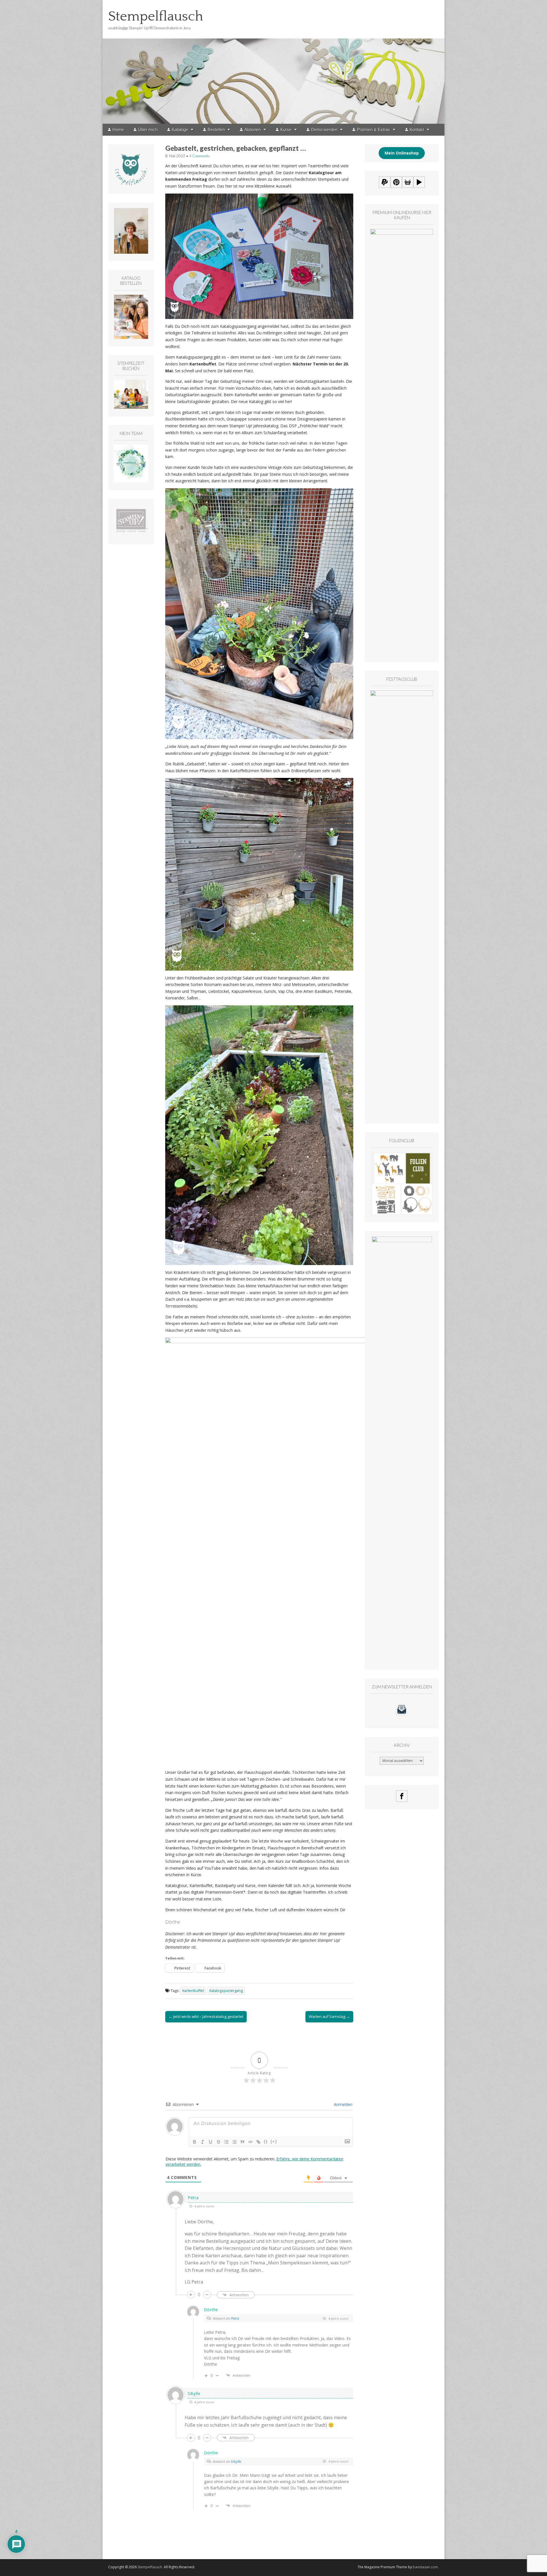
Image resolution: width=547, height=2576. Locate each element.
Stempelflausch (156, 16)
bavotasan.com (425, 2567)
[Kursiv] (203, 2142)
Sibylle (236, 2461)
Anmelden (343, 2104)
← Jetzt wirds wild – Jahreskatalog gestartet (206, 2016)
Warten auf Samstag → (329, 2016)
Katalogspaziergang (226, 1991)
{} (266, 2141)
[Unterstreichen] (211, 2142)
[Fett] (195, 2142)
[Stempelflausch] (273, 62)
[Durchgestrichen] (219, 2142)
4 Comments (200, 156)
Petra (235, 2318)
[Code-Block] (250, 2142)
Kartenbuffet (193, 1991)
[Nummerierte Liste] (226, 2142)
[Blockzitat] (242, 2142)
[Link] (258, 2142)
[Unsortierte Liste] (234, 2142)
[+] (274, 2141)
